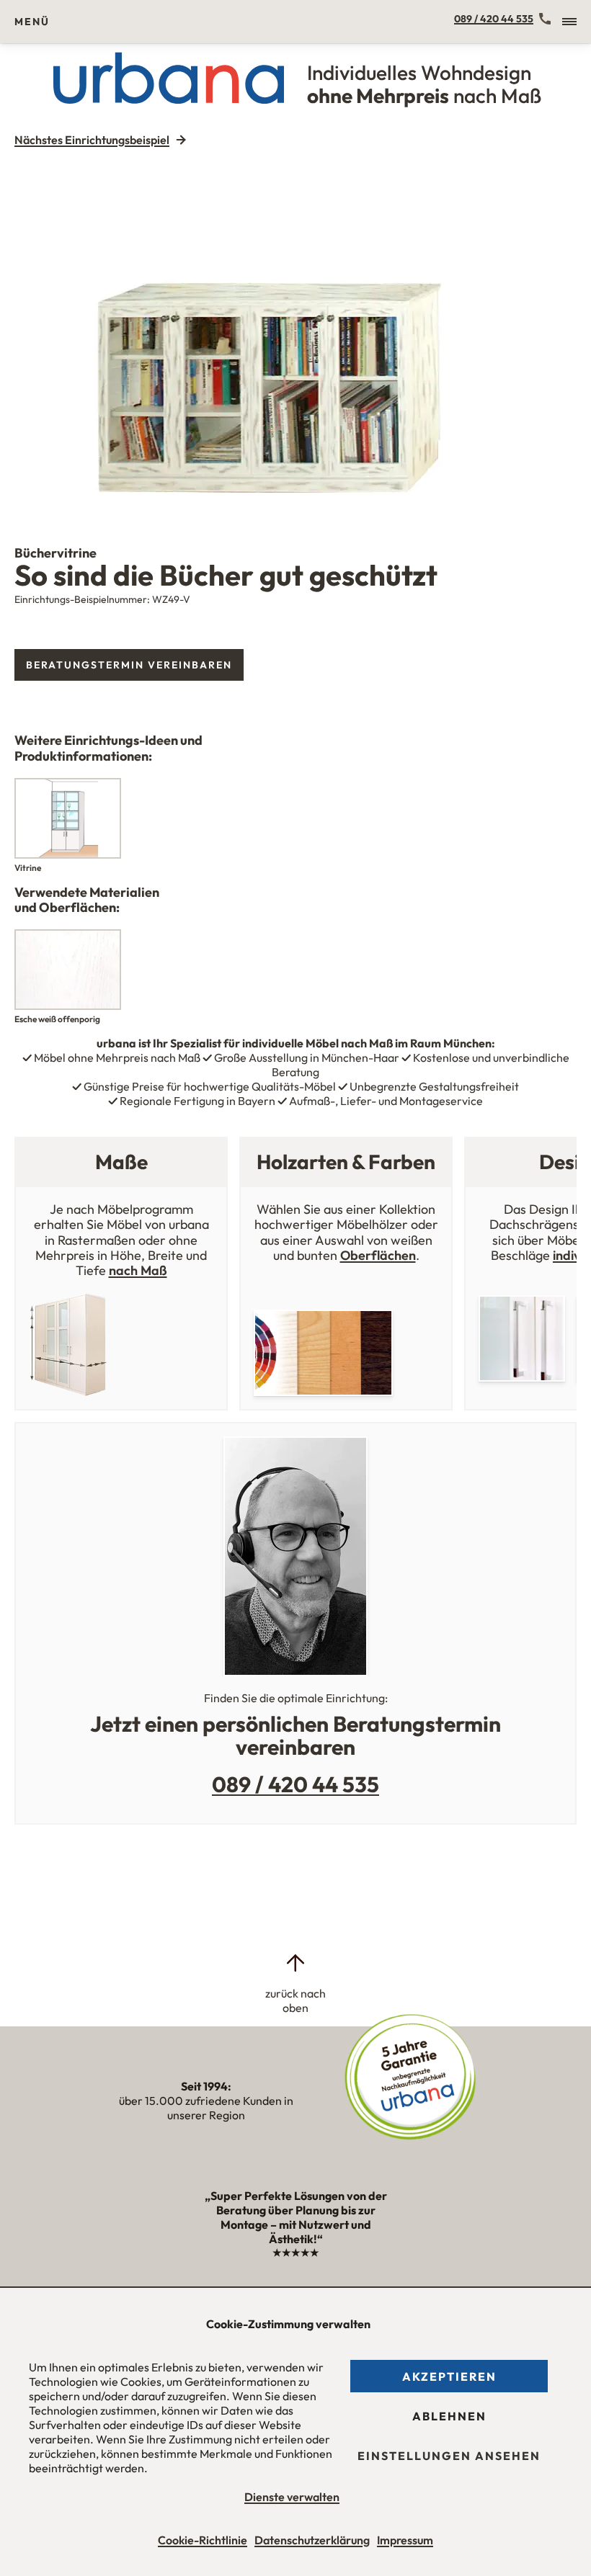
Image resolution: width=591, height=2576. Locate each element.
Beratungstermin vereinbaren (129, 665)
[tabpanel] (295, 335)
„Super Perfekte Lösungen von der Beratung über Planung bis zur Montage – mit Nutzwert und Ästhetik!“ (296, 2224)
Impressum (405, 2540)
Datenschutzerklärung (312, 2540)
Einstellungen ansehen (449, 2456)
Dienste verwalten (292, 2497)
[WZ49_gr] (295, 335)
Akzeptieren (449, 2376)
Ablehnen (449, 2416)
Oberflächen (378, 1255)
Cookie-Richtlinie (203, 2540)
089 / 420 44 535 (494, 19)
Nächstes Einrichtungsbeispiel (92, 140)
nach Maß (138, 1270)
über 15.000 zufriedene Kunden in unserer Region (206, 2101)
